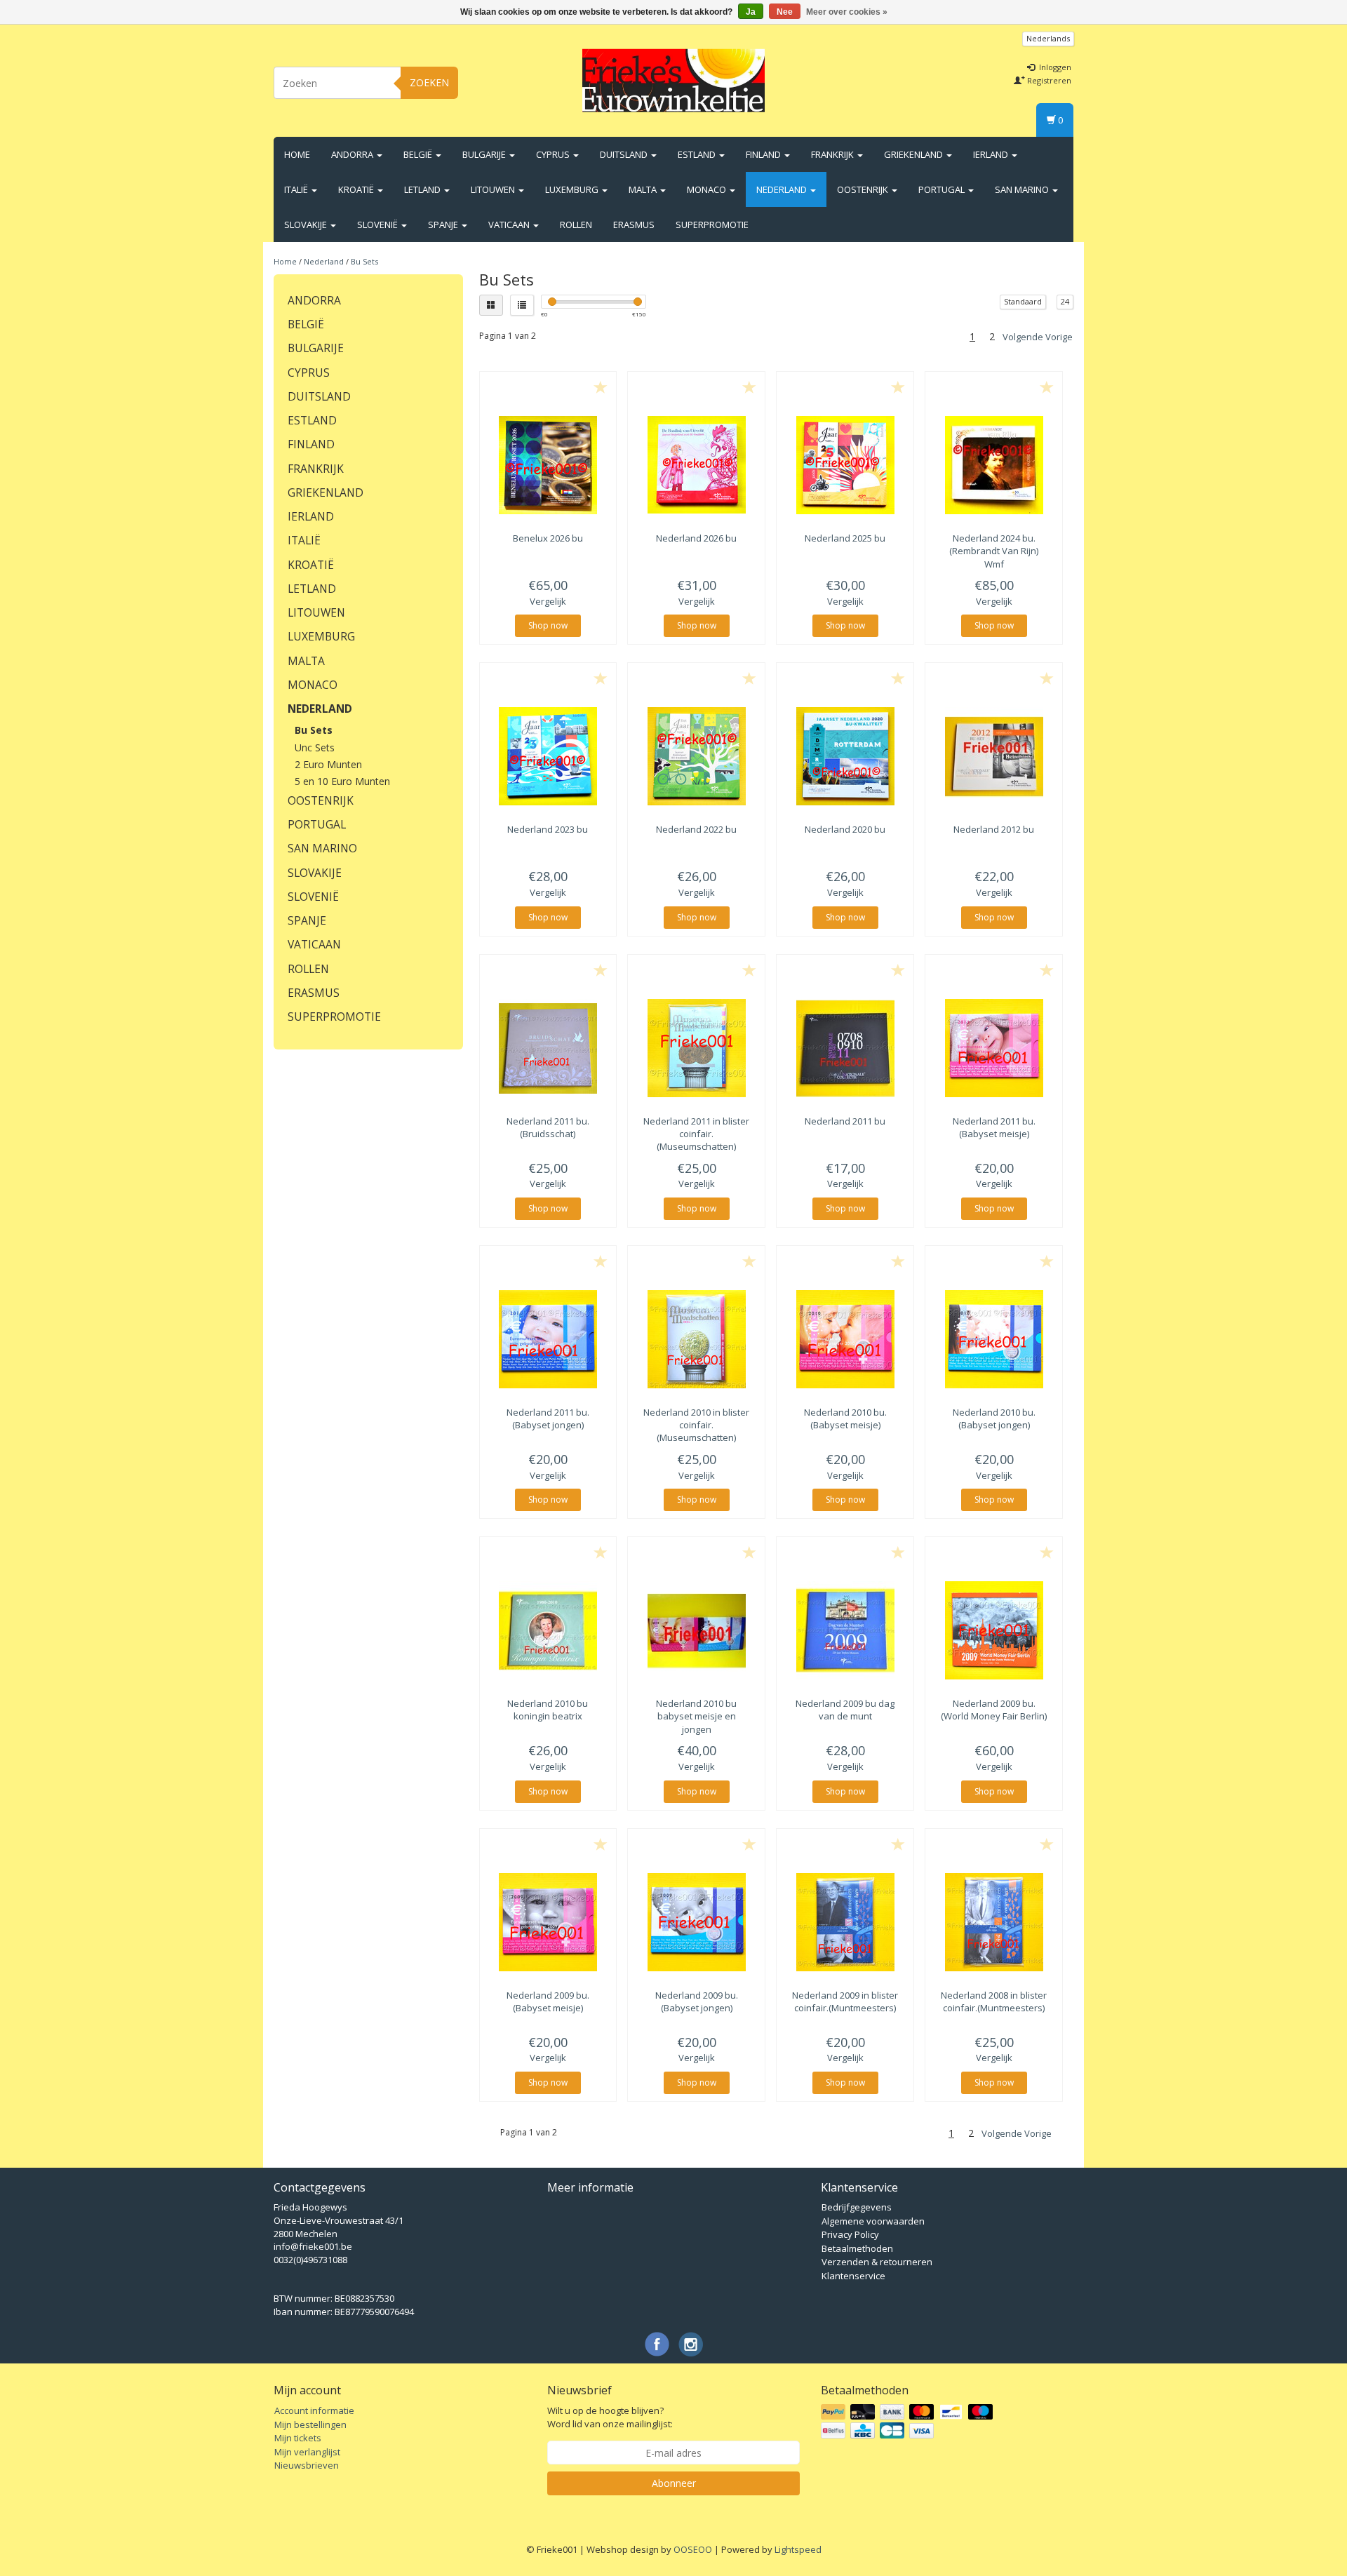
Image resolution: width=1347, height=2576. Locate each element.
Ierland (992, 154)
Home (297, 154)
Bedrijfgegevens (857, 2207)
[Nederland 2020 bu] (845, 756)
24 (1065, 301)
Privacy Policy (850, 2234)
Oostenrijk (864, 189)
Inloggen (1054, 67)
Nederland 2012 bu (994, 829)
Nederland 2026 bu (696, 538)
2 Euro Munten (328, 764)
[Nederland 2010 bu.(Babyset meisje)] (845, 1339)
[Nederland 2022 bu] (696, 756)
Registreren (1048, 80)
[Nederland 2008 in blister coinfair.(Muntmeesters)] (994, 1922)
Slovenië (378, 224)
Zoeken (429, 82)
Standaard (1023, 301)
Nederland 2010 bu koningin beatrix (548, 1710)
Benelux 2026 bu (548, 538)
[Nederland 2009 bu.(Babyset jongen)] (696, 1922)
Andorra (353, 154)
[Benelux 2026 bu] (548, 465)
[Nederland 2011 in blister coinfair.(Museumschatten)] (696, 1048)
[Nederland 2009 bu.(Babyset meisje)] (548, 1922)
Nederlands (1048, 38)
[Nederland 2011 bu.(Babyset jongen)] (548, 1339)
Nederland (783, 189)
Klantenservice (853, 2276)
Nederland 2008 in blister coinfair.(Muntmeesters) (994, 2001)
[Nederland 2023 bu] (548, 756)
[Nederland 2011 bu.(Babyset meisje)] (994, 1048)
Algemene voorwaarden (873, 2221)
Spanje (444, 224)
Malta (644, 189)
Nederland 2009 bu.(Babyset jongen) (697, 2001)
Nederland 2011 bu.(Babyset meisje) (994, 1127)
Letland (423, 189)
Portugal (943, 189)
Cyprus (554, 154)
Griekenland (914, 154)
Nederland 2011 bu (845, 1121)
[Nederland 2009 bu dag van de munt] (845, 1630)
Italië (297, 189)
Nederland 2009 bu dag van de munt (845, 1710)
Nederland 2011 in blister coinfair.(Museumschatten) (696, 1134)
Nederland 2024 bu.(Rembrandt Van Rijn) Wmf (994, 551)
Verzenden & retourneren (877, 2262)
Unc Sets (315, 747)
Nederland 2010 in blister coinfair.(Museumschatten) (696, 1425)
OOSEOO (693, 2549)
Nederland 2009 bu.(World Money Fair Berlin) (994, 1710)
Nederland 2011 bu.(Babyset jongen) (548, 1418)
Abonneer (674, 2483)
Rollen (576, 224)
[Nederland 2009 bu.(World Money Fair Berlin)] (994, 1630)
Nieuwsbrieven (307, 2465)
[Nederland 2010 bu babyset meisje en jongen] (696, 1630)
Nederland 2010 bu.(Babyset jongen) (994, 1418)
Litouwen (494, 189)
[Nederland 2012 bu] (994, 756)
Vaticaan (510, 224)
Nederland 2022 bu (696, 829)
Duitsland (625, 154)
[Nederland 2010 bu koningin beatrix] (548, 1630)
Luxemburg (573, 189)
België (419, 154)
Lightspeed (798, 2549)
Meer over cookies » (847, 12)
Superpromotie (712, 224)
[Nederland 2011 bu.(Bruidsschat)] (548, 1048)
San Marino (1023, 189)
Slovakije (307, 224)
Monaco (708, 189)
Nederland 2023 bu (548, 829)
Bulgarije (485, 154)
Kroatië (357, 189)
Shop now (548, 625)
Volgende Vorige (1038, 337)
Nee (785, 12)
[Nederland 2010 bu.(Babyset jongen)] (994, 1339)
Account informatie (314, 2410)
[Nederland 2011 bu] (845, 1048)
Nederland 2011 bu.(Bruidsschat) (548, 1127)
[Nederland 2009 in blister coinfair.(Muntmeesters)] (845, 1922)
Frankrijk (833, 154)
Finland (764, 154)
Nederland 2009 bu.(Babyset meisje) (548, 2001)
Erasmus (634, 224)
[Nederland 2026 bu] (696, 465)
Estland (698, 154)
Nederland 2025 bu (845, 538)
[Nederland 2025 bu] (845, 465)
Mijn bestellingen (310, 2424)
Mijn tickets (298, 2438)
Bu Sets (364, 261)
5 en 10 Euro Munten (342, 781)
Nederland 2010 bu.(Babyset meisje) (845, 1418)
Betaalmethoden (857, 2248)
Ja (751, 12)
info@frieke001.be (313, 2246)
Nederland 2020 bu (845, 829)
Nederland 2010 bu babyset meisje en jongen (696, 1716)
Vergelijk (548, 601)
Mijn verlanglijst (307, 2452)
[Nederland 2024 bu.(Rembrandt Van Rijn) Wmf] (994, 465)
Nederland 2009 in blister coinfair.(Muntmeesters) (845, 2001)
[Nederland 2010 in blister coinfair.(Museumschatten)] (696, 1339)
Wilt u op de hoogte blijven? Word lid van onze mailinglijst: (610, 2417)
